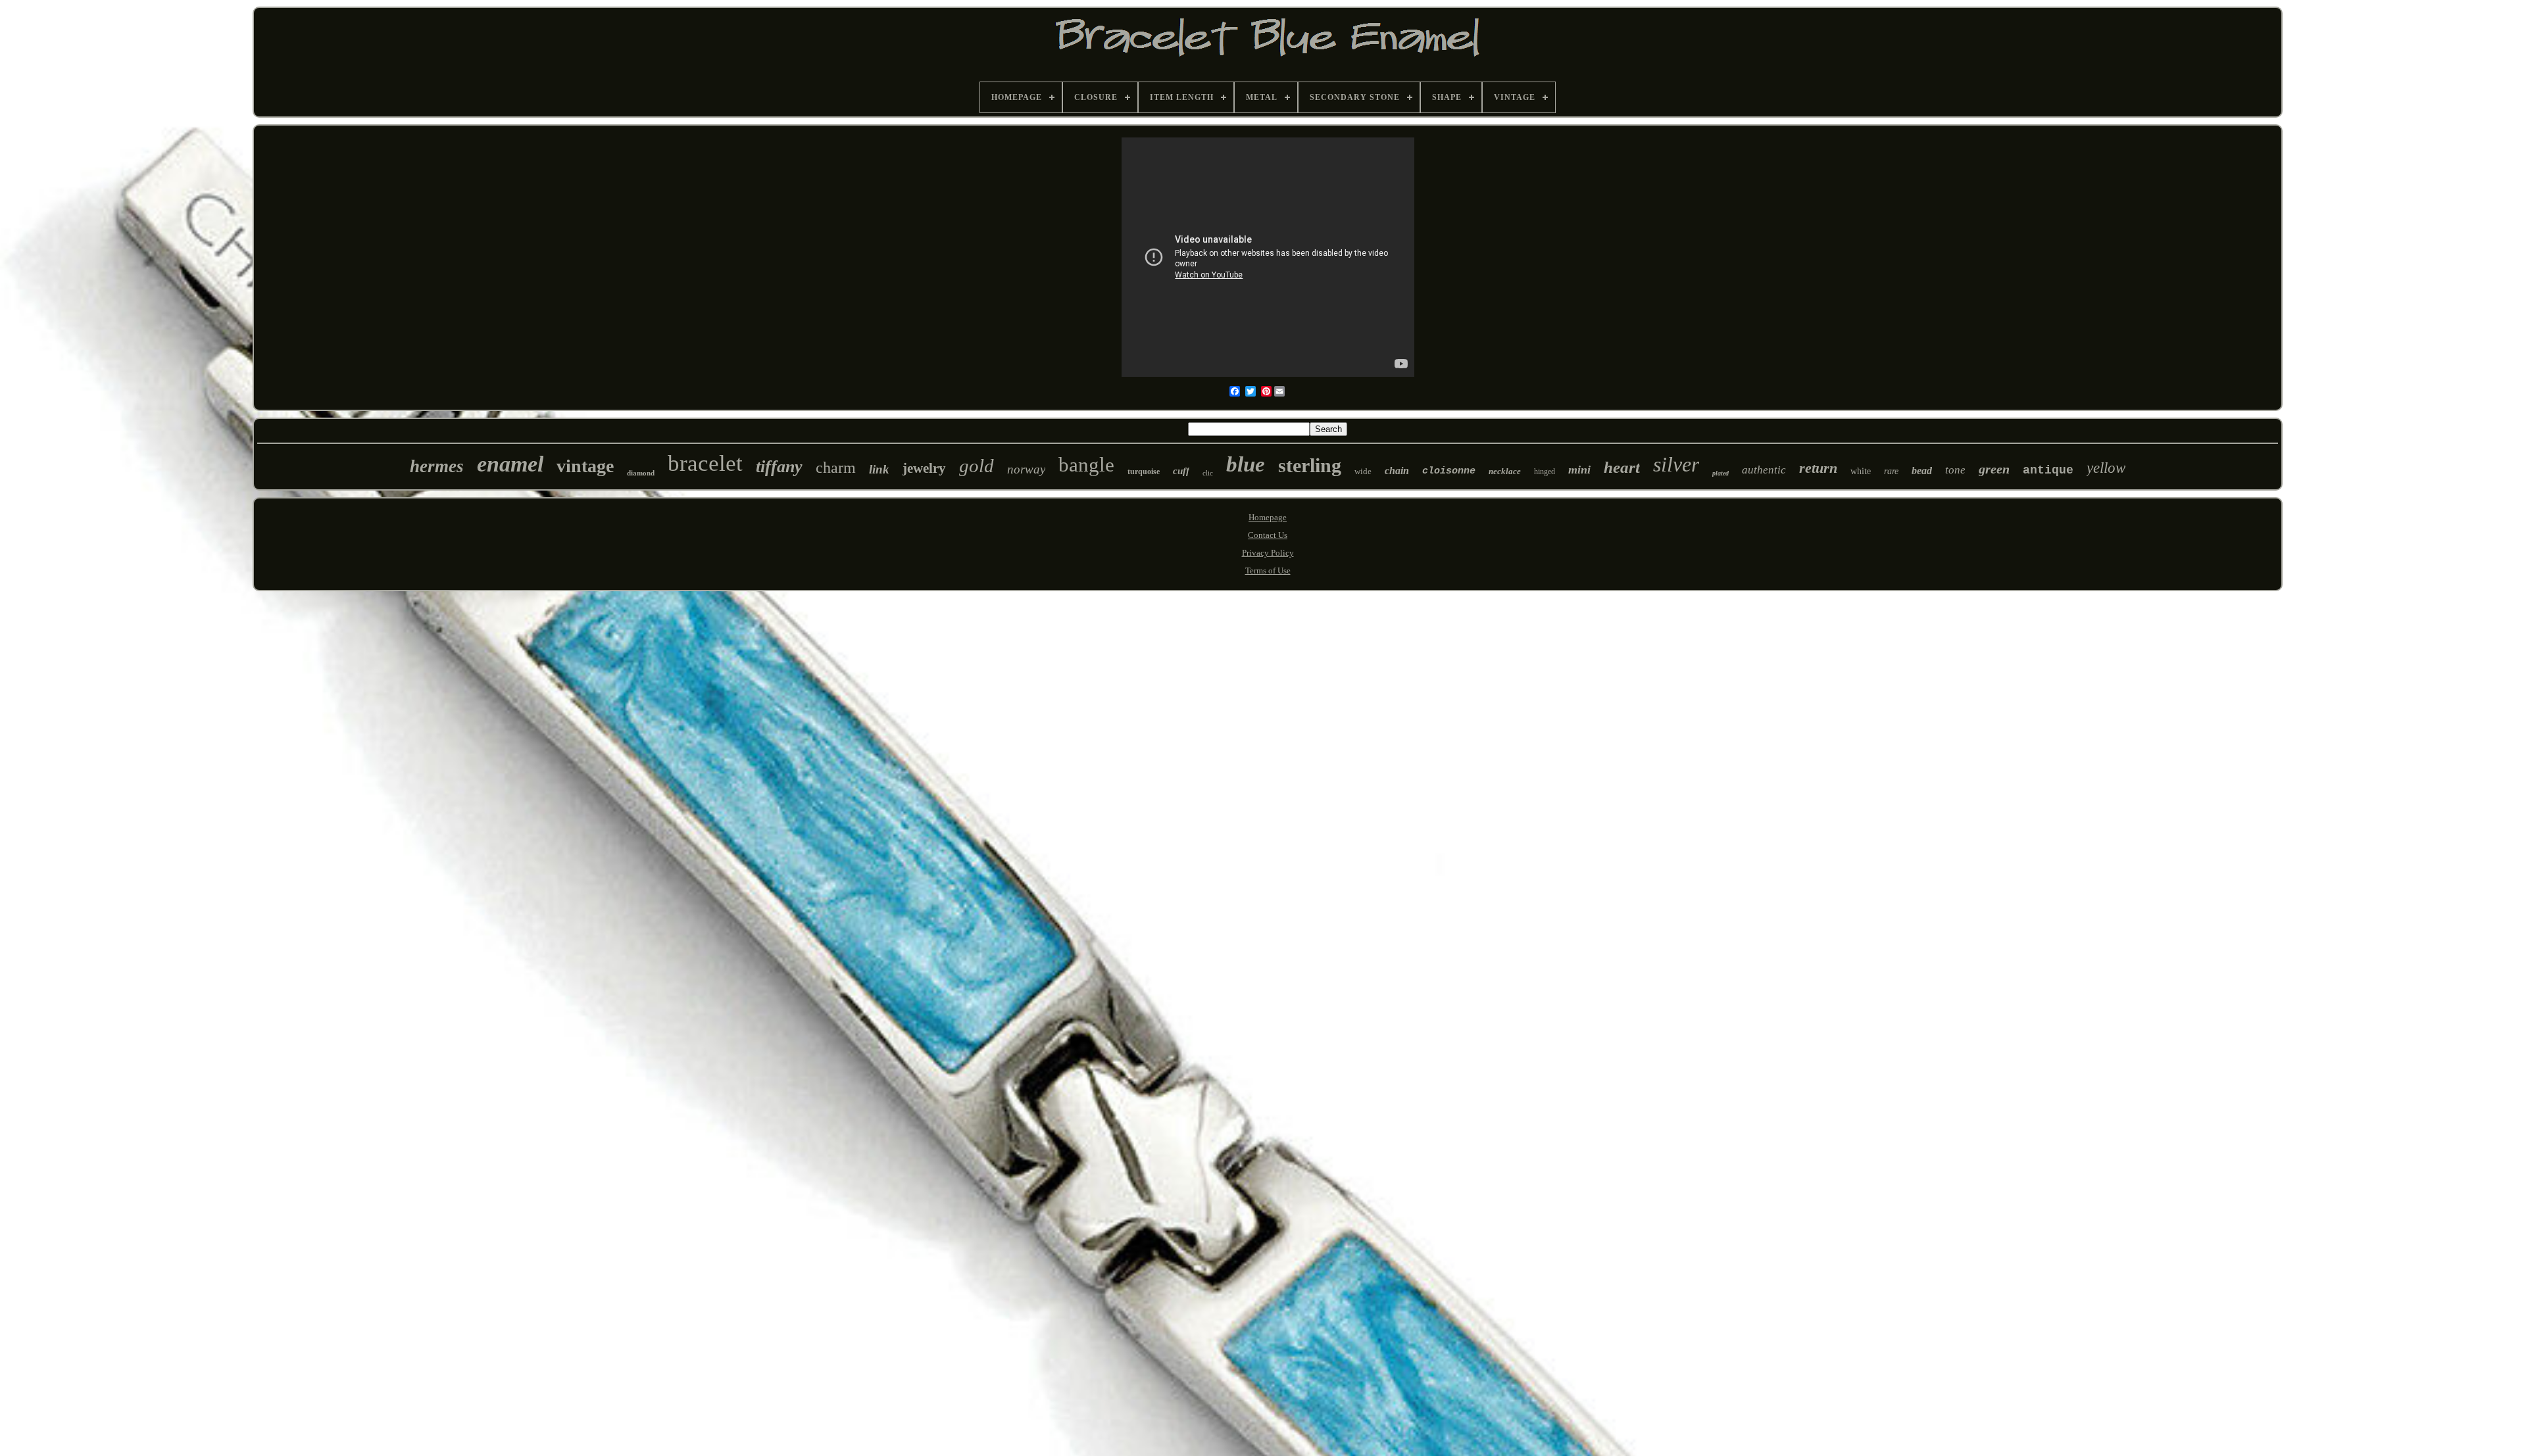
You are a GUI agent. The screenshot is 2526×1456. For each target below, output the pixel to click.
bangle (1086, 465)
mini (1579, 470)
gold (977, 466)
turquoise (1144, 472)
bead (1922, 471)
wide (1363, 471)
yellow (2106, 468)
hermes (437, 466)
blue (1246, 464)
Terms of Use (1268, 570)
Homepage (1268, 517)
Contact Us (1268, 535)
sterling (1310, 465)
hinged (1545, 472)
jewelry (924, 468)
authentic (1764, 470)
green (1994, 469)
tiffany (779, 467)
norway (1026, 469)
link (879, 469)
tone (1955, 470)
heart (1622, 467)
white (1861, 471)
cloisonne (1449, 471)
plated (1721, 473)
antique (2048, 470)
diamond (641, 473)
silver (1676, 464)
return (1818, 468)
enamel (510, 464)
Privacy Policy (1268, 553)
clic (1208, 473)
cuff (1181, 471)
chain (1397, 471)
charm (836, 468)
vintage (585, 466)
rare (1891, 471)
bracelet (705, 463)
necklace (1505, 471)
